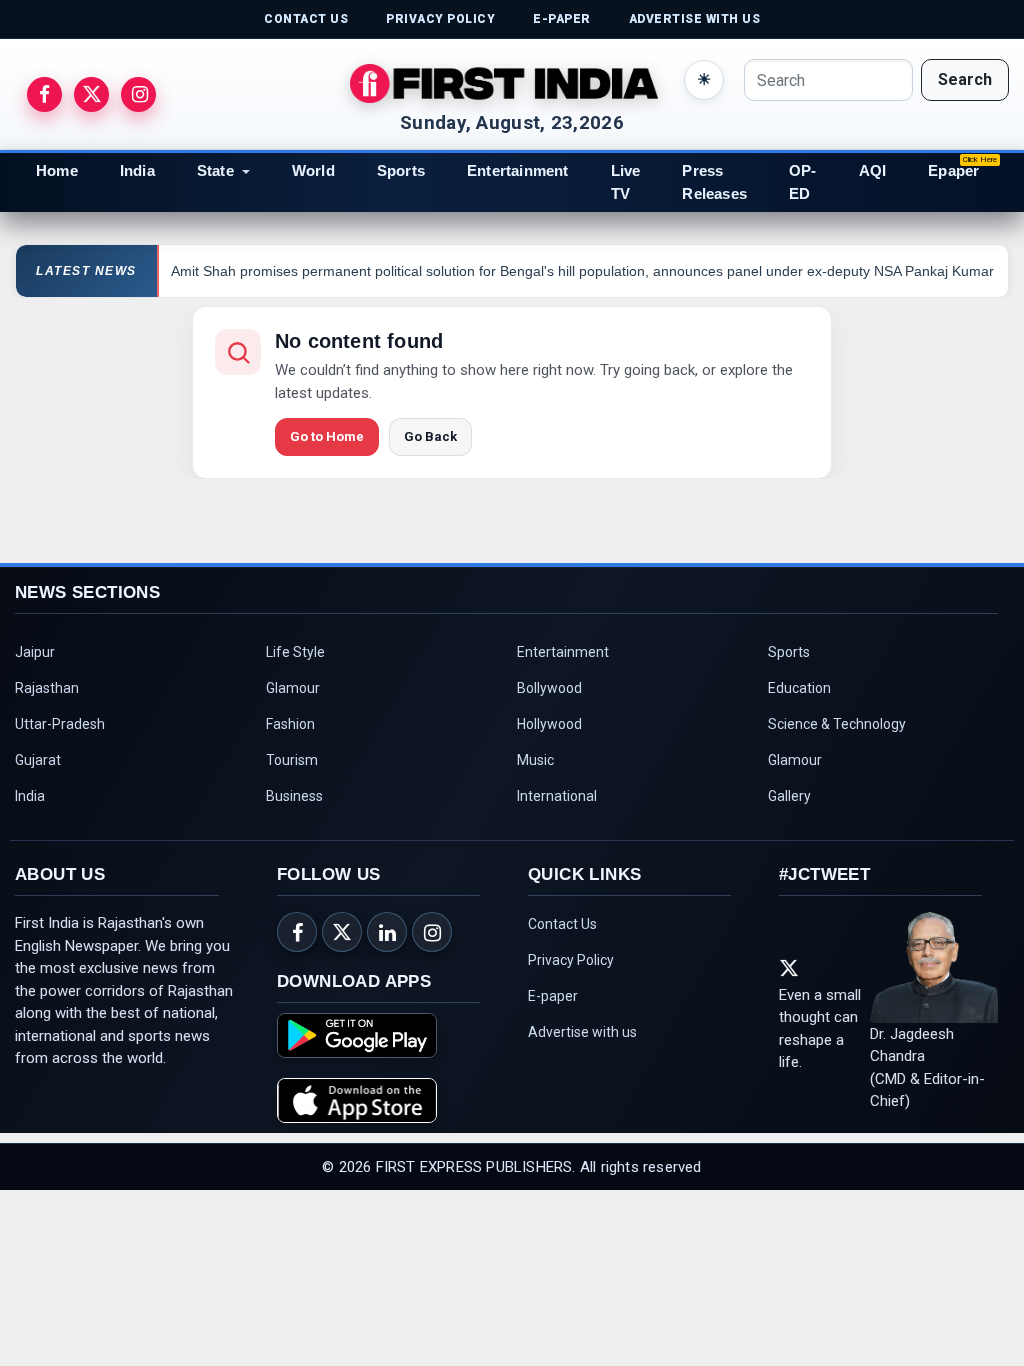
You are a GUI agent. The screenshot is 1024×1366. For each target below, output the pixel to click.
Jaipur (35, 652)
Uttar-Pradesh (60, 724)
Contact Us (562, 924)
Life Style (295, 652)
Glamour (293, 688)
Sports (401, 170)
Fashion (290, 724)
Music (535, 760)
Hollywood (549, 724)
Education (799, 688)
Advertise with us (582, 1032)
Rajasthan (47, 688)
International (557, 796)
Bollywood (549, 688)
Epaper (953, 170)
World (313, 170)
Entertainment (518, 170)
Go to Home (327, 436)
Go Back (430, 436)
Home (57, 170)
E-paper (553, 996)
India (137, 170)
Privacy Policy (571, 960)
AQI (873, 170)
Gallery (789, 796)
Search (965, 79)
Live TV (626, 182)
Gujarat (38, 760)
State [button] (215, 170)
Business (294, 796)
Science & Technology (837, 724)
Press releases (714, 182)
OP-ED (803, 182)
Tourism (292, 760)
